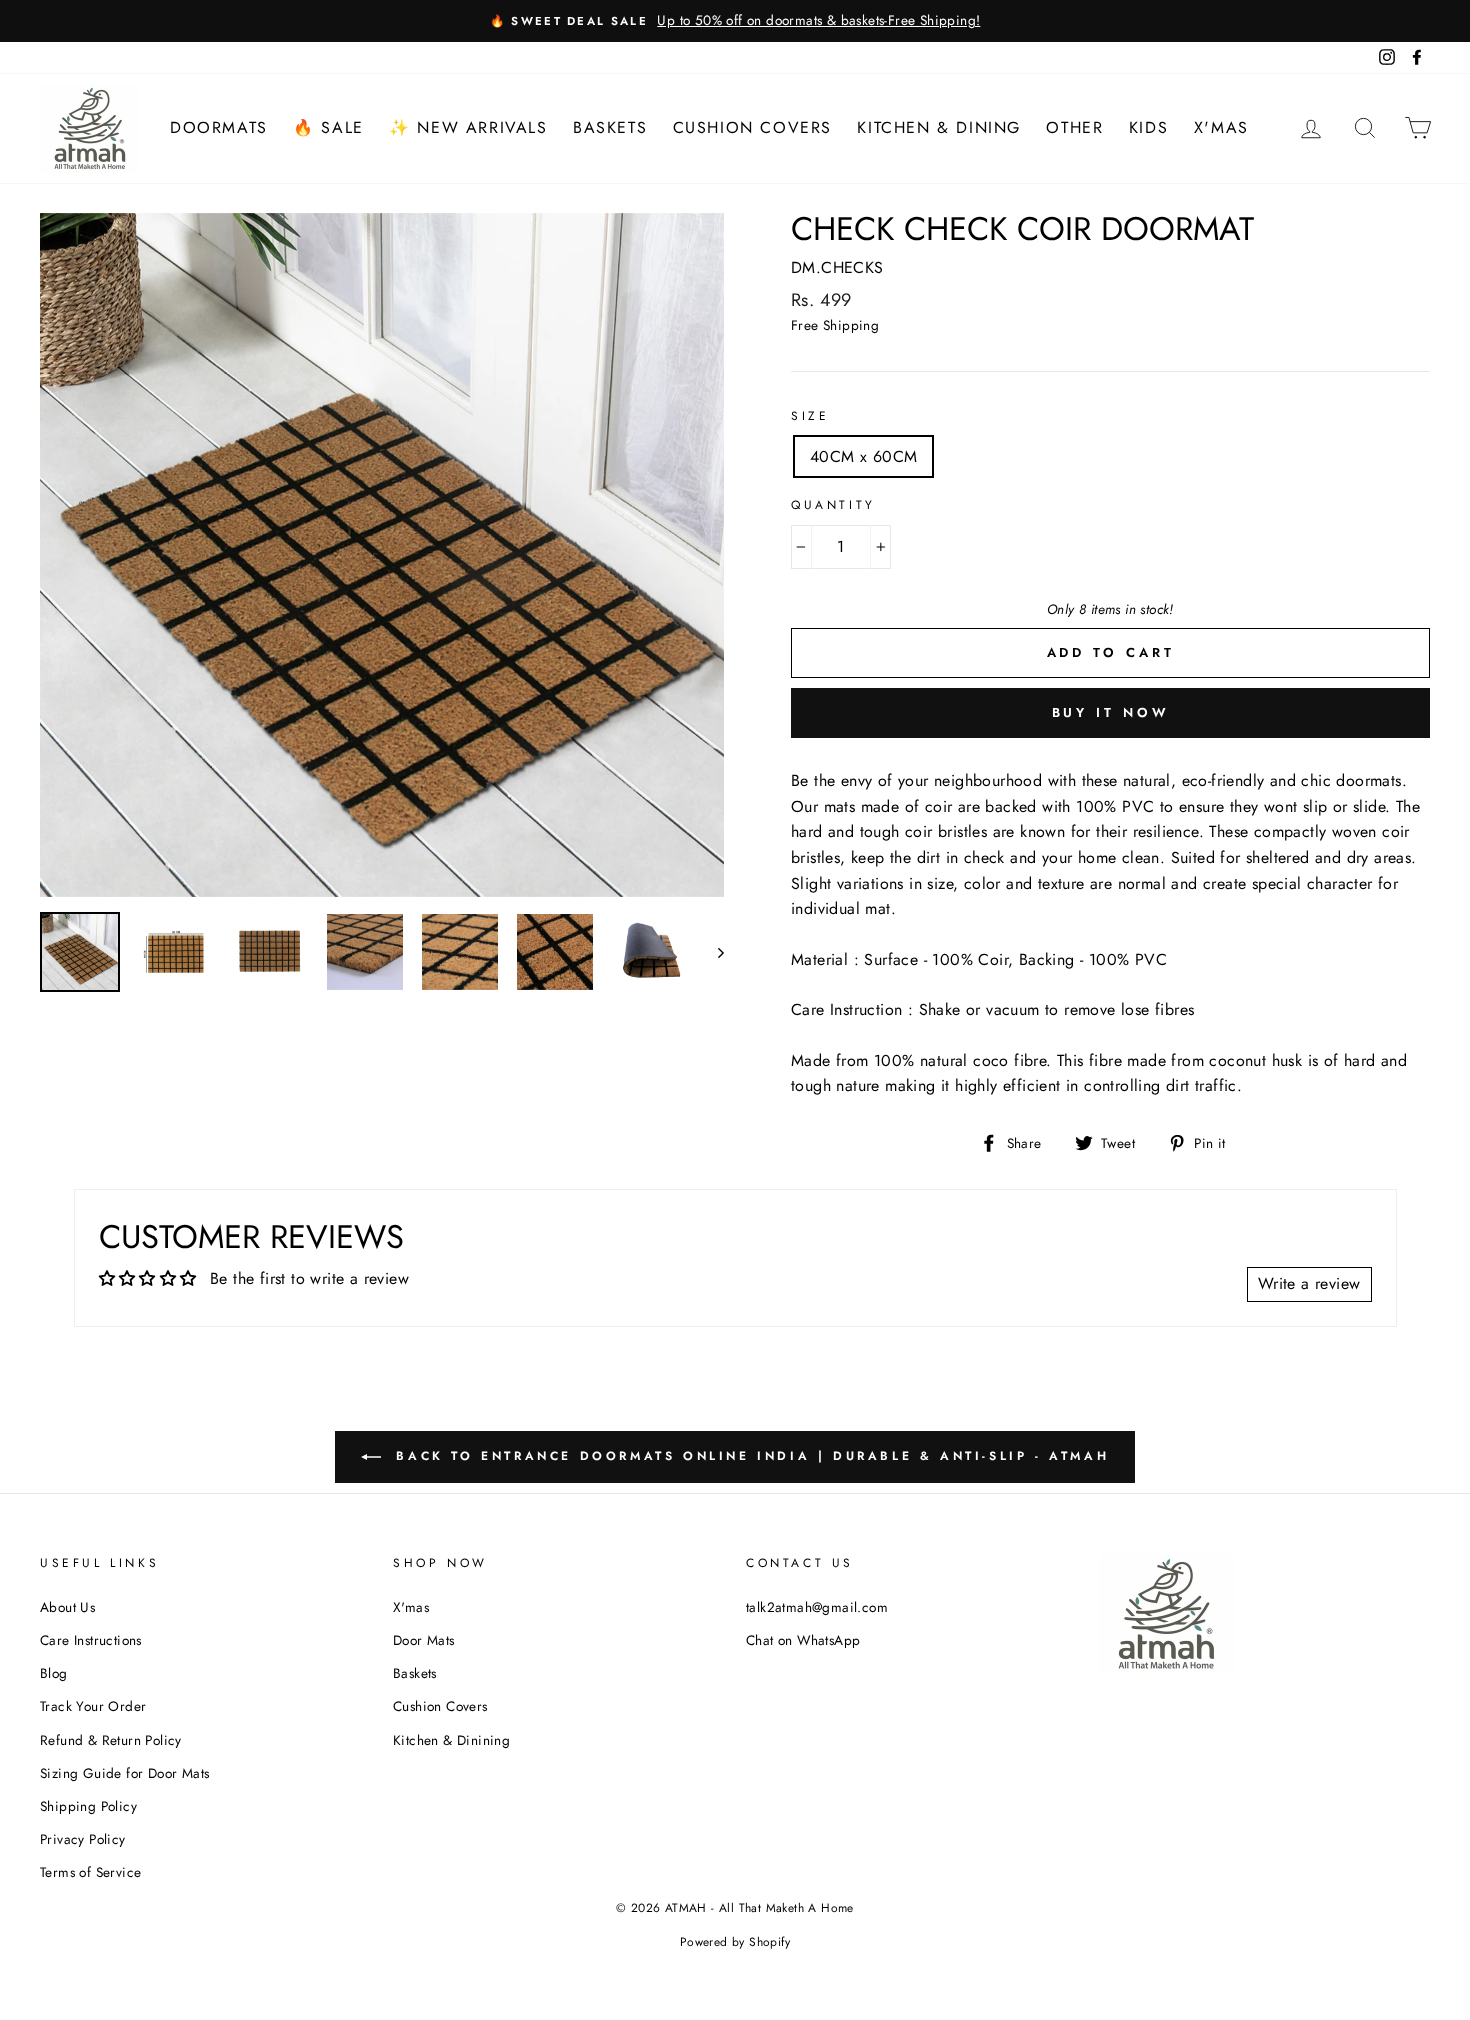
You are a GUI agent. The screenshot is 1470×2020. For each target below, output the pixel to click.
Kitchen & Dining (939, 127)
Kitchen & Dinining (451, 1740)
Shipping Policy (88, 1806)
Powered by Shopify (735, 1942)
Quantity (833, 505)
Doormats (219, 127)
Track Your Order (93, 1706)
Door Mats (424, 1640)
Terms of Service (90, 1872)
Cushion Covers (752, 127)
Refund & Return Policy (111, 1740)
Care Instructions (91, 1640)
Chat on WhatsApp (803, 1640)
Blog (54, 1673)
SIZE (810, 416)
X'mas (1221, 127)
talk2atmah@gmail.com (817, 1607)
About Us (67, 1607)
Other (1074, 127)
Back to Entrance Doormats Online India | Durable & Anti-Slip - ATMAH (749, 1456)
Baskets (610, 127)
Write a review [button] (1309, 1283)
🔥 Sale (328, 127)
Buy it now (1111, 712)
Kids (1148, 127)
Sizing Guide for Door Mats (124, 1773)
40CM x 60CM (863, 456)
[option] (735, 21)
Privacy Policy (83, 1839)
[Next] (711, 952)
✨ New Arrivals (468, 127)
